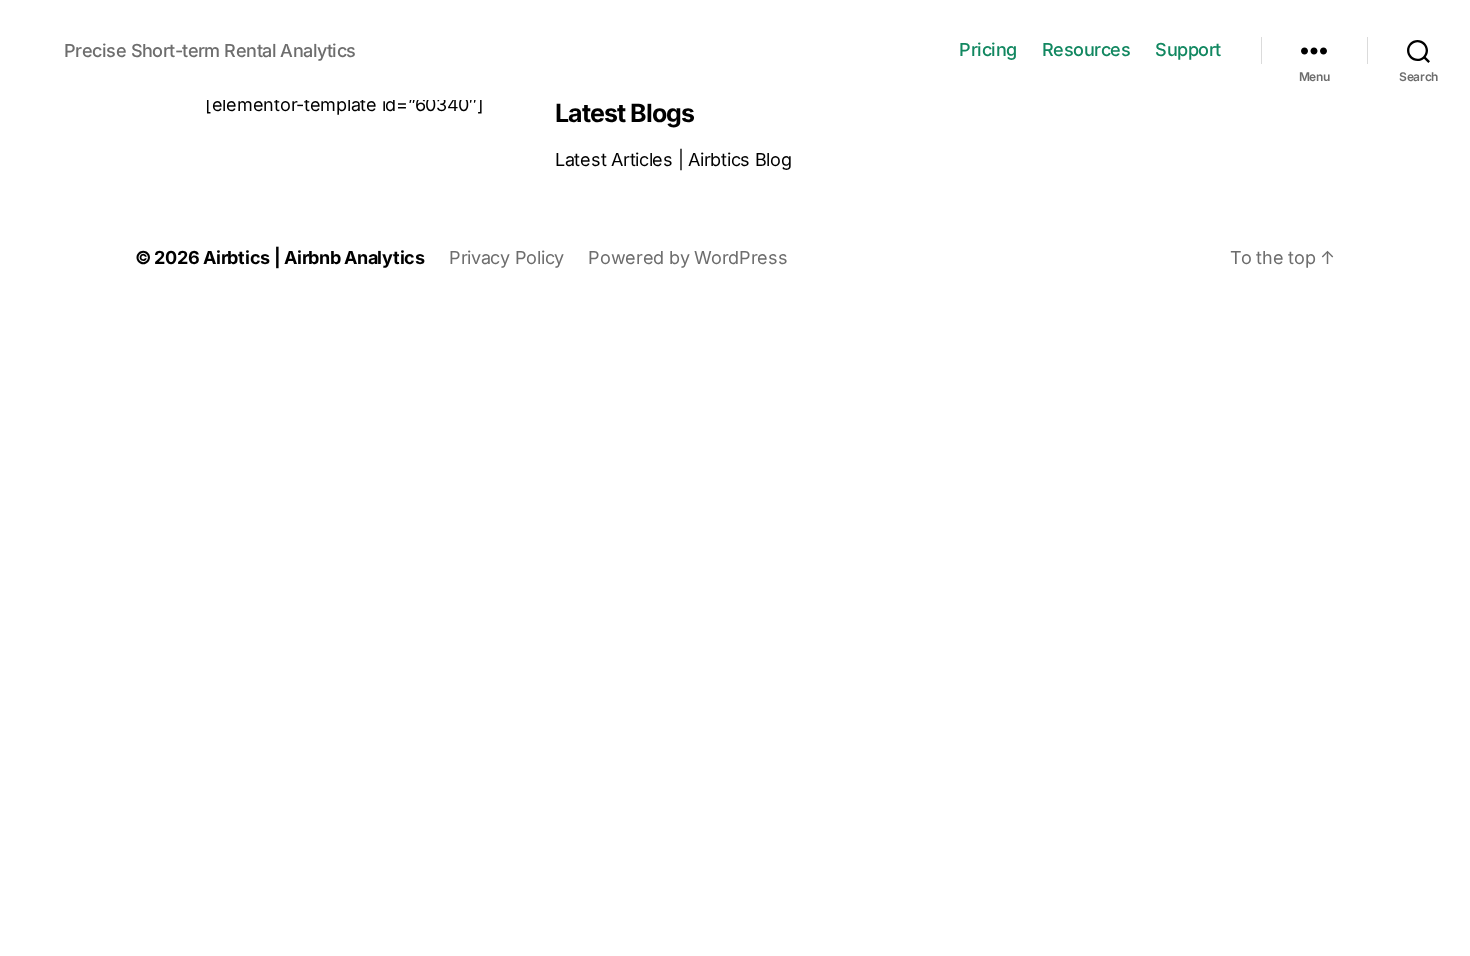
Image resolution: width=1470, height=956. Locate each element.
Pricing (988, 49)
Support (1188, 49)
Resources (1086, 49)
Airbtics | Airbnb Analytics (314, 257)
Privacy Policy (506, 257)
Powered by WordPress (688, 257)
